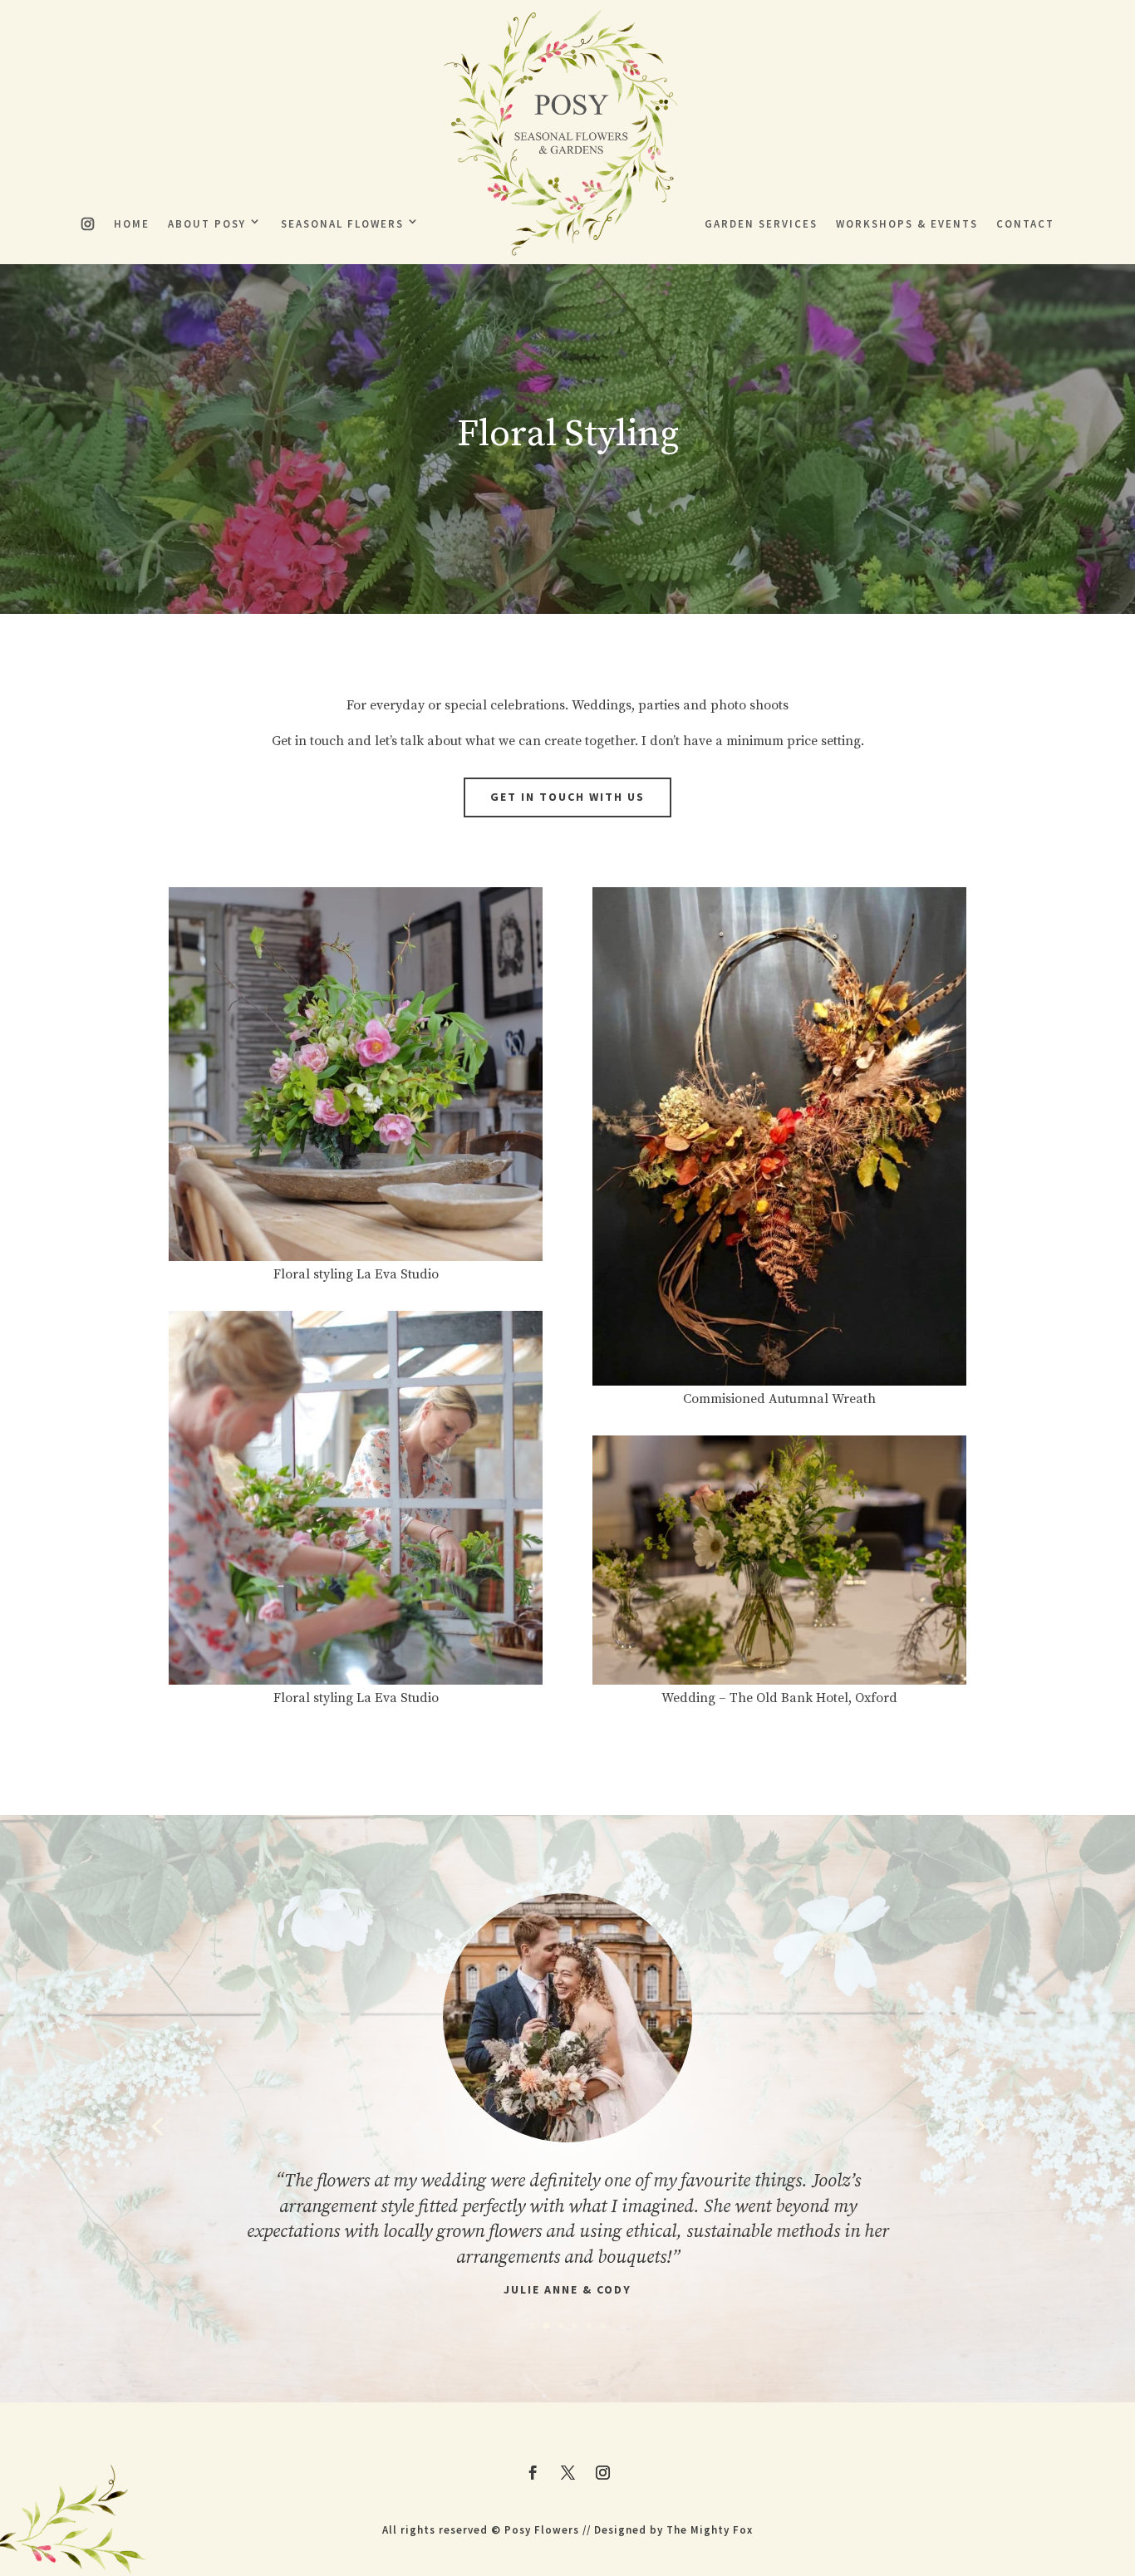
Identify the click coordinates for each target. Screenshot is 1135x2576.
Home (132, 224)
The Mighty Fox (710, 2530)
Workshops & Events (907, 224)
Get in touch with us (567, 797)
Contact (1025, 224)
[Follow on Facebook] (533, 2473)
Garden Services (761, 224)
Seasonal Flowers (342, 224)
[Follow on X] (567, 2473)
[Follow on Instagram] (602, 2473)
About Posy (207, 224)
